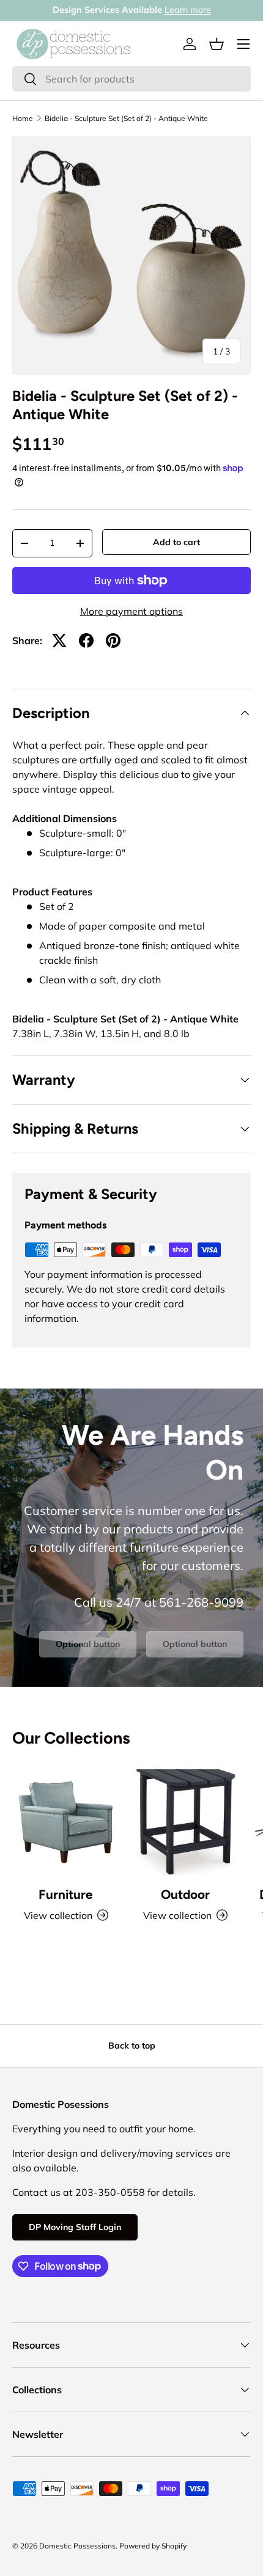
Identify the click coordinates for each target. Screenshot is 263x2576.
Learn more (188, 10)
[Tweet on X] (59, 640)
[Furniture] (66, 1822)
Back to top (132, 2046)
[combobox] (131, 79)
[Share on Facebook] (86, 640)
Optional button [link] (88, 1644)
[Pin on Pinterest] (113, 640)
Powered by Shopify (153, 2546)
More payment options (131, 611)
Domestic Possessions (77, 2546)
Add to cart (176, 542)
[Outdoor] (185, 1822)
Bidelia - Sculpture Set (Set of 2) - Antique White (126, 119)
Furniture (66, 1894)
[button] (217, 44)
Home (23, 119)
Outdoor (185, 1894)
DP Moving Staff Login (75, 2227)
